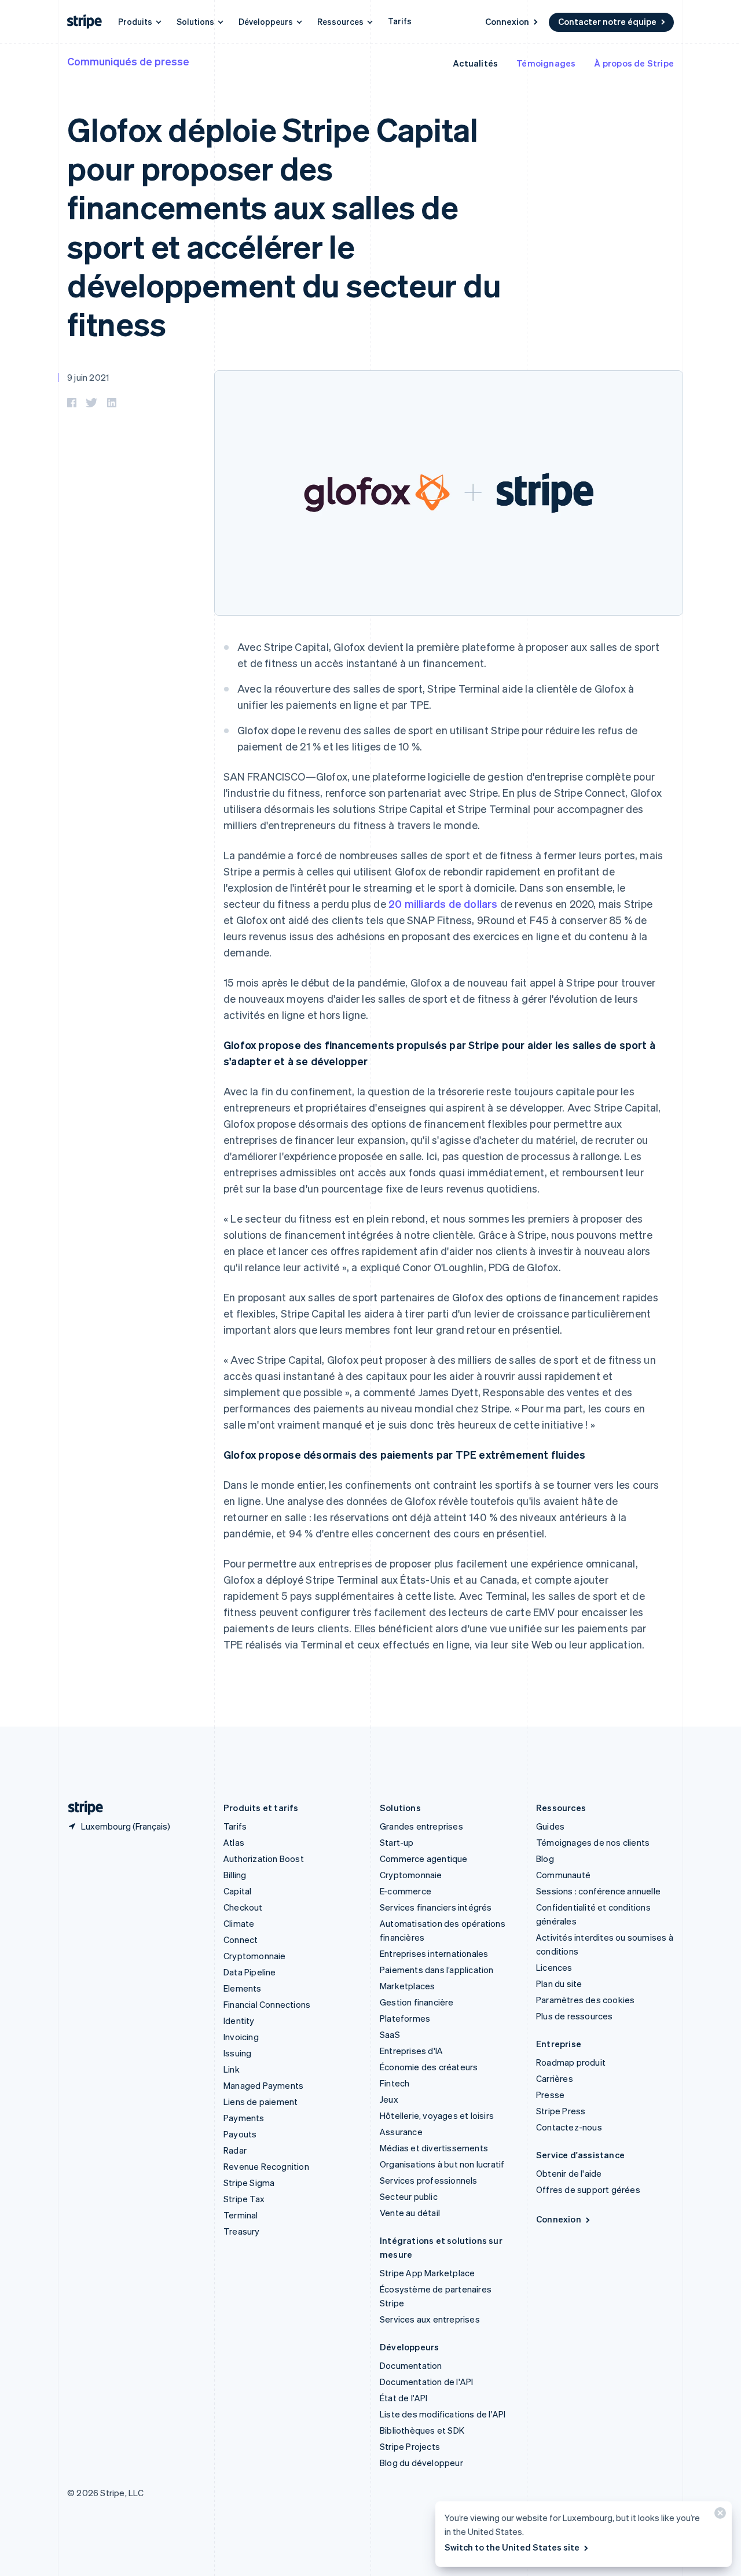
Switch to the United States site (512, 2547)
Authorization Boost (264, 1859)
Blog (545, 1859)
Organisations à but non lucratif (442, 2164)
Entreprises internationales (434, 1953)
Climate (239, 1923)
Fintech (395, 2083)
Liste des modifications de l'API (443, 2414)
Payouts (240, 2134)
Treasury (242, 2231)
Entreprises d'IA (411, 2051)
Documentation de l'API (426, 2382)
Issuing (237, 2053)
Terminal (241, 2215)
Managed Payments (263, 2085)
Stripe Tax (244, 2199)
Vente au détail (410, 2213)
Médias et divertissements (434, 2148)
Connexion (507, 21)
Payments (244, 2118)
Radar (235, 2150)
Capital (237, 1891)
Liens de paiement (261, 2102)
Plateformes (405, 2018)
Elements (243, 1988)
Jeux (389, 2099)
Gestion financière (417, 2002)
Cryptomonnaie (255, 1956)
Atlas (234, 1842)
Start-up (397, 1842)
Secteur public (409, 2196)
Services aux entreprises (430, 2319)
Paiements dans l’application (437, 1970)
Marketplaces (407, 1986)
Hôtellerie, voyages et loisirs (437, 2115)
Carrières (555, 2078)
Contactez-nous (569, 2127)
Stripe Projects (410, 2446)
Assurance (401, 2132)
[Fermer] (718, 2516)
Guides (550, 1826)
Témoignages (546, 63)
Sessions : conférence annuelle (598, 1891)
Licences (554, 1967)
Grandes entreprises (421, 1826)
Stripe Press (561, 2111)
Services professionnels (429, 2180)
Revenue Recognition (266, 2166)
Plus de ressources (575, 2016)
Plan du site (559, 1983)
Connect (241, 1940)
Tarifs (400, 21)
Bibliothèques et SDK (422, 2430)
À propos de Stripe (634, 63)
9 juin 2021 (88, 377)
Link (232, 2069)
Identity (239, 2021)
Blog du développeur (421, 2463)
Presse (550, 2095)
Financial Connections (267, 2004)
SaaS (390, 2034)
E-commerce (406, 1891)
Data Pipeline (250, 1972)
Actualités (475, 63)
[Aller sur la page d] (81, 1808)
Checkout (243, 1907)
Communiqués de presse (128, 61)
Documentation (411, 2365)
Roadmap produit (571, 2062)
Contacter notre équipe (607, 21)
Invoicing (241, 2037)
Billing (235, 1875)
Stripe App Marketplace (427, 2273)
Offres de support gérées (588, 2189)
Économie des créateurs (429, 2067)
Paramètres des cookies (585, 2000)
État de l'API (404, 2398)
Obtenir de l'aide (569, 2173)
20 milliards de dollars (443, 904)
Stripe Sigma (249, 2183)
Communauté (563, 1875)
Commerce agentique (424, 1859)
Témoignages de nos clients (593, 1842)
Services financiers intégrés (436, 1907)
